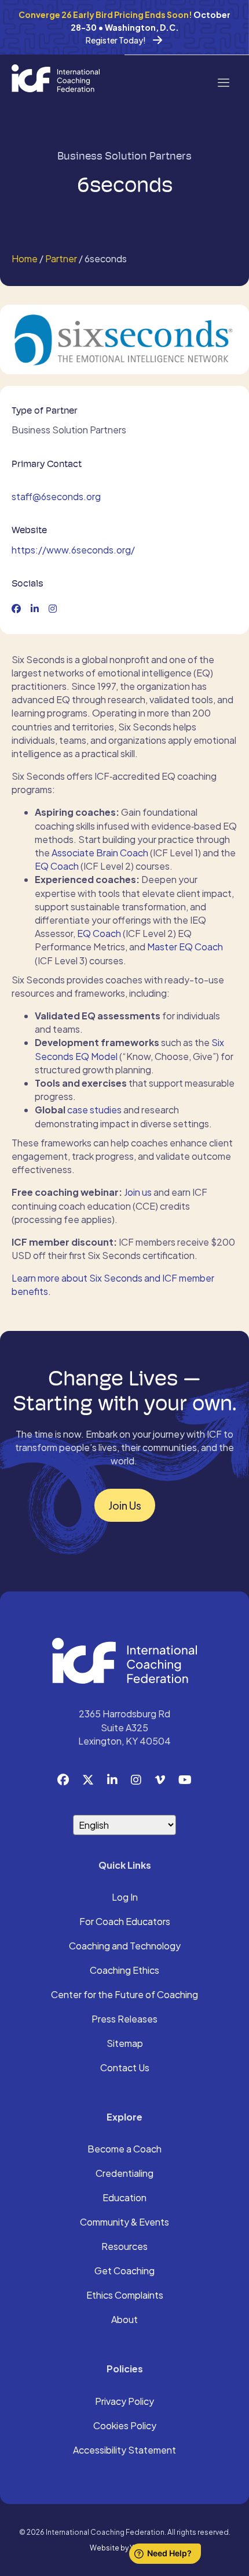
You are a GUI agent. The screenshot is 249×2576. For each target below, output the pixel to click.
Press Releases (124, 2020)
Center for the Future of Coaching (124, 1995)
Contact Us (125, 2068)
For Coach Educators (125, 1922)
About (124, 2320)
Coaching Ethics (124, 1971)
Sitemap (125, 2044)
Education (124, 2198)
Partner (61, 258)
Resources (124, 2247)
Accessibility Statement (124, 2451)
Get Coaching (124, 2271)
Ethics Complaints (125, 2296)
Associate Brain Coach (100, 853)
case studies (94, 1110)
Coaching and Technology (125, 1947)
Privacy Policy (124, 2402)
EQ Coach (57, 866)
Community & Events (124, 2223)
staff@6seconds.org (56, 496)
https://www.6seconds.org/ (73, 550)
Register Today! (116, 40)
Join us (138, 1192)
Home (25, 258)
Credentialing (124, 2174)
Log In (125, 1898)
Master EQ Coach (185, 947)
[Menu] (223, 82)
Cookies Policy (125, 2426)
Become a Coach (124, 2150)
